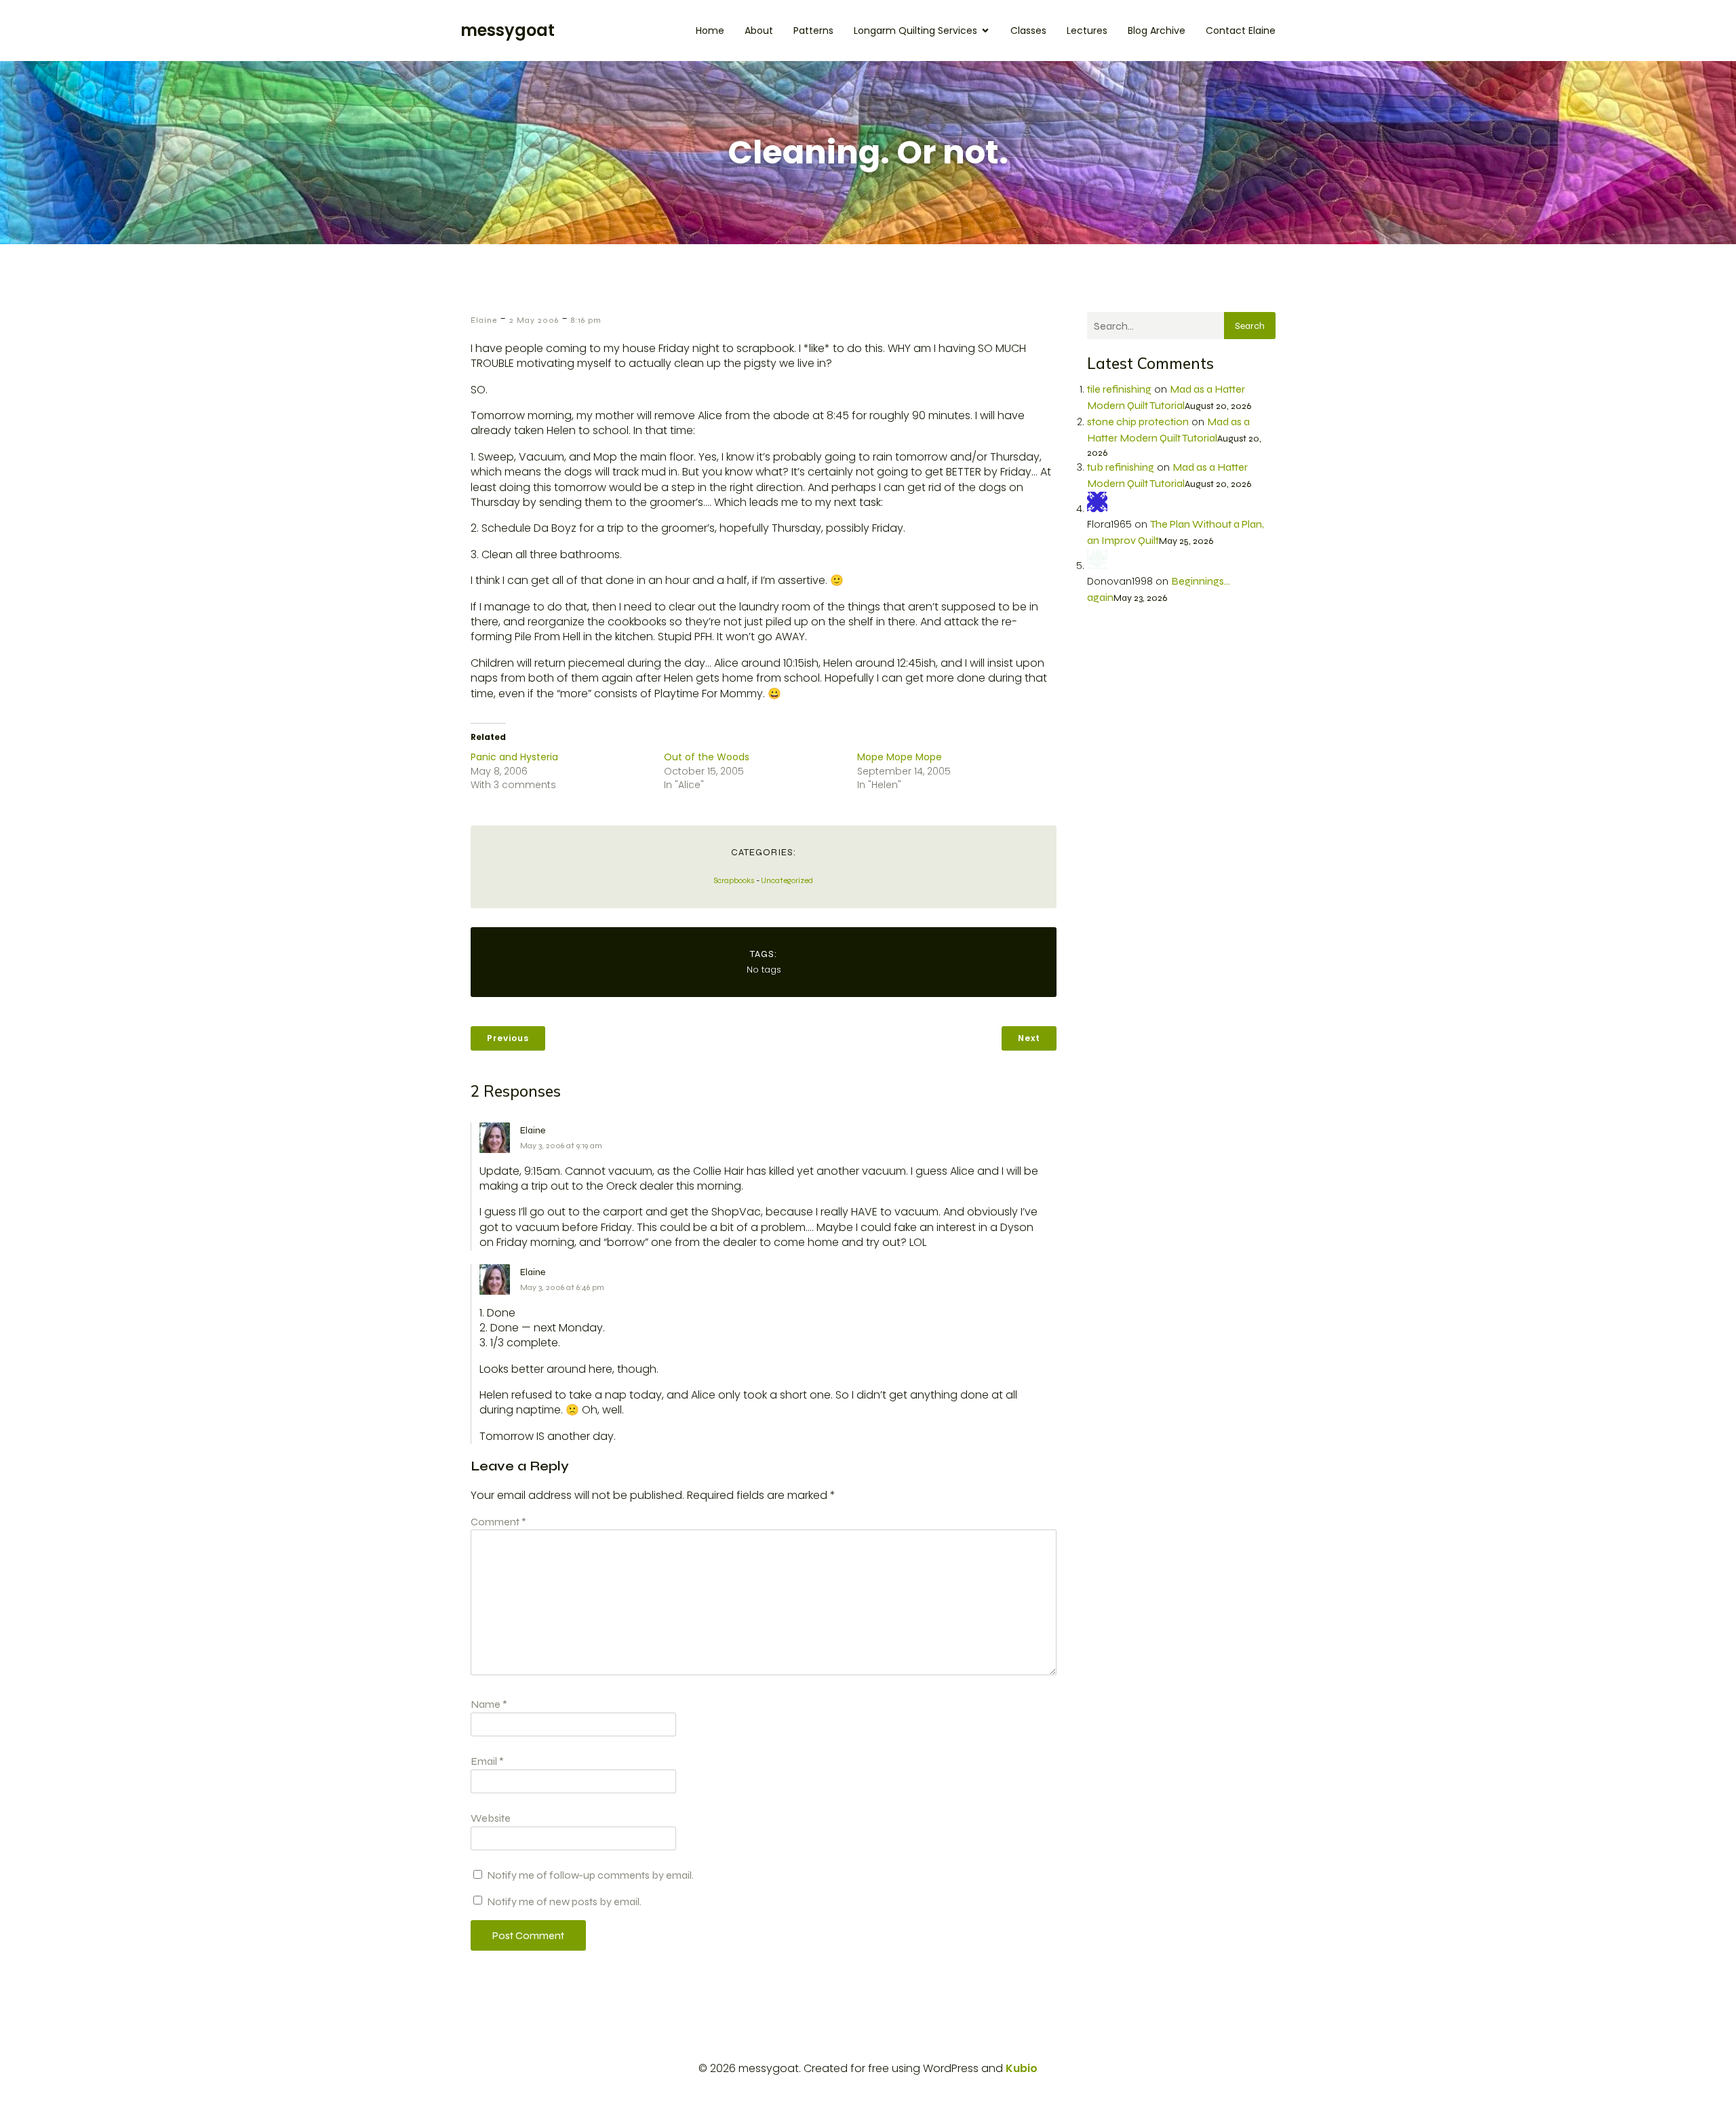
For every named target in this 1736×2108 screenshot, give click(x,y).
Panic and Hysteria (514, 757)
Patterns (813, 31)
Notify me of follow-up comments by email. (590, 1875)
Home (710, 31)
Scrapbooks (734, 880)
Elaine (484, 320)
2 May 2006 (534, 320)
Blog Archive (1157, 31)
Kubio (1022, 2068)
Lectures (1087, 31)
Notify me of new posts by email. (564, 1901)
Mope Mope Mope (900, 757)
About (759, 31)
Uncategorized (787, 880)
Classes (1028, 31)
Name (489, 1704)
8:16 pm (586, 320)
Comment (498, 1522)
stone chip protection (1138, 422)
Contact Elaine (1241, 31)
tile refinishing (1119, 389)
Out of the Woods (707, 757)
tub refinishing (1121, 467)
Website (491, 1818)
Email (487, 1761)
